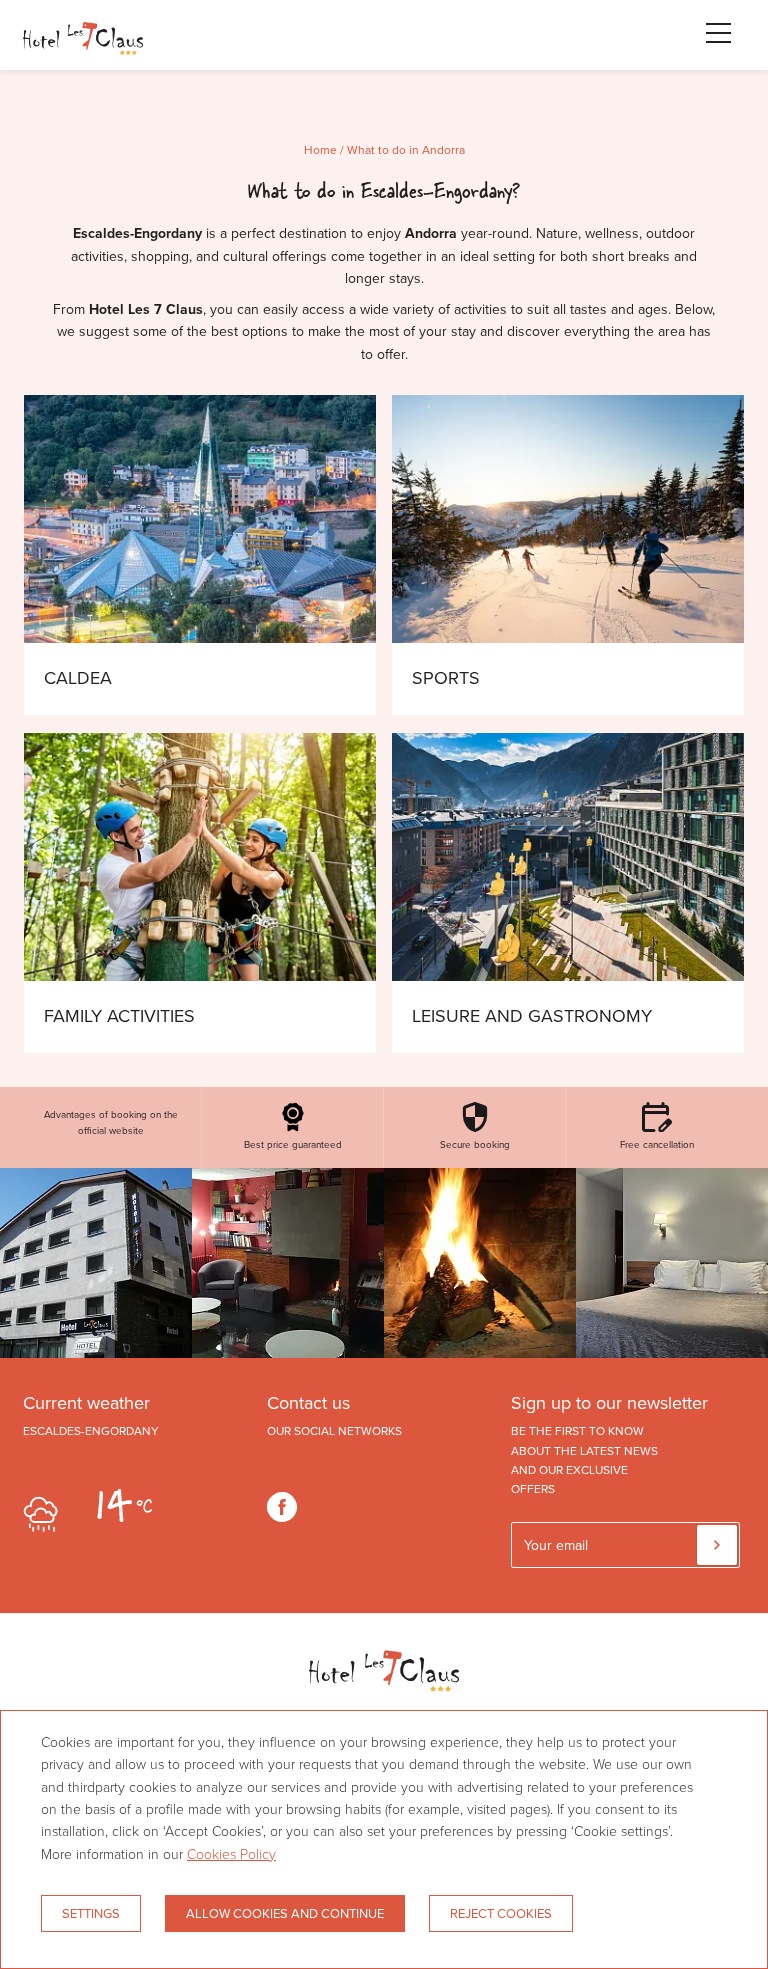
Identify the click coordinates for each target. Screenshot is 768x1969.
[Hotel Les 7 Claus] (83, 55)
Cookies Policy (231, 1853)
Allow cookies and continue (285, 1913)
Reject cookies (501, 1913)
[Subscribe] (717, 1545)
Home (320, 149)
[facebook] (282, 1507)
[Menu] (708, 33)
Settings (91, 1913)
